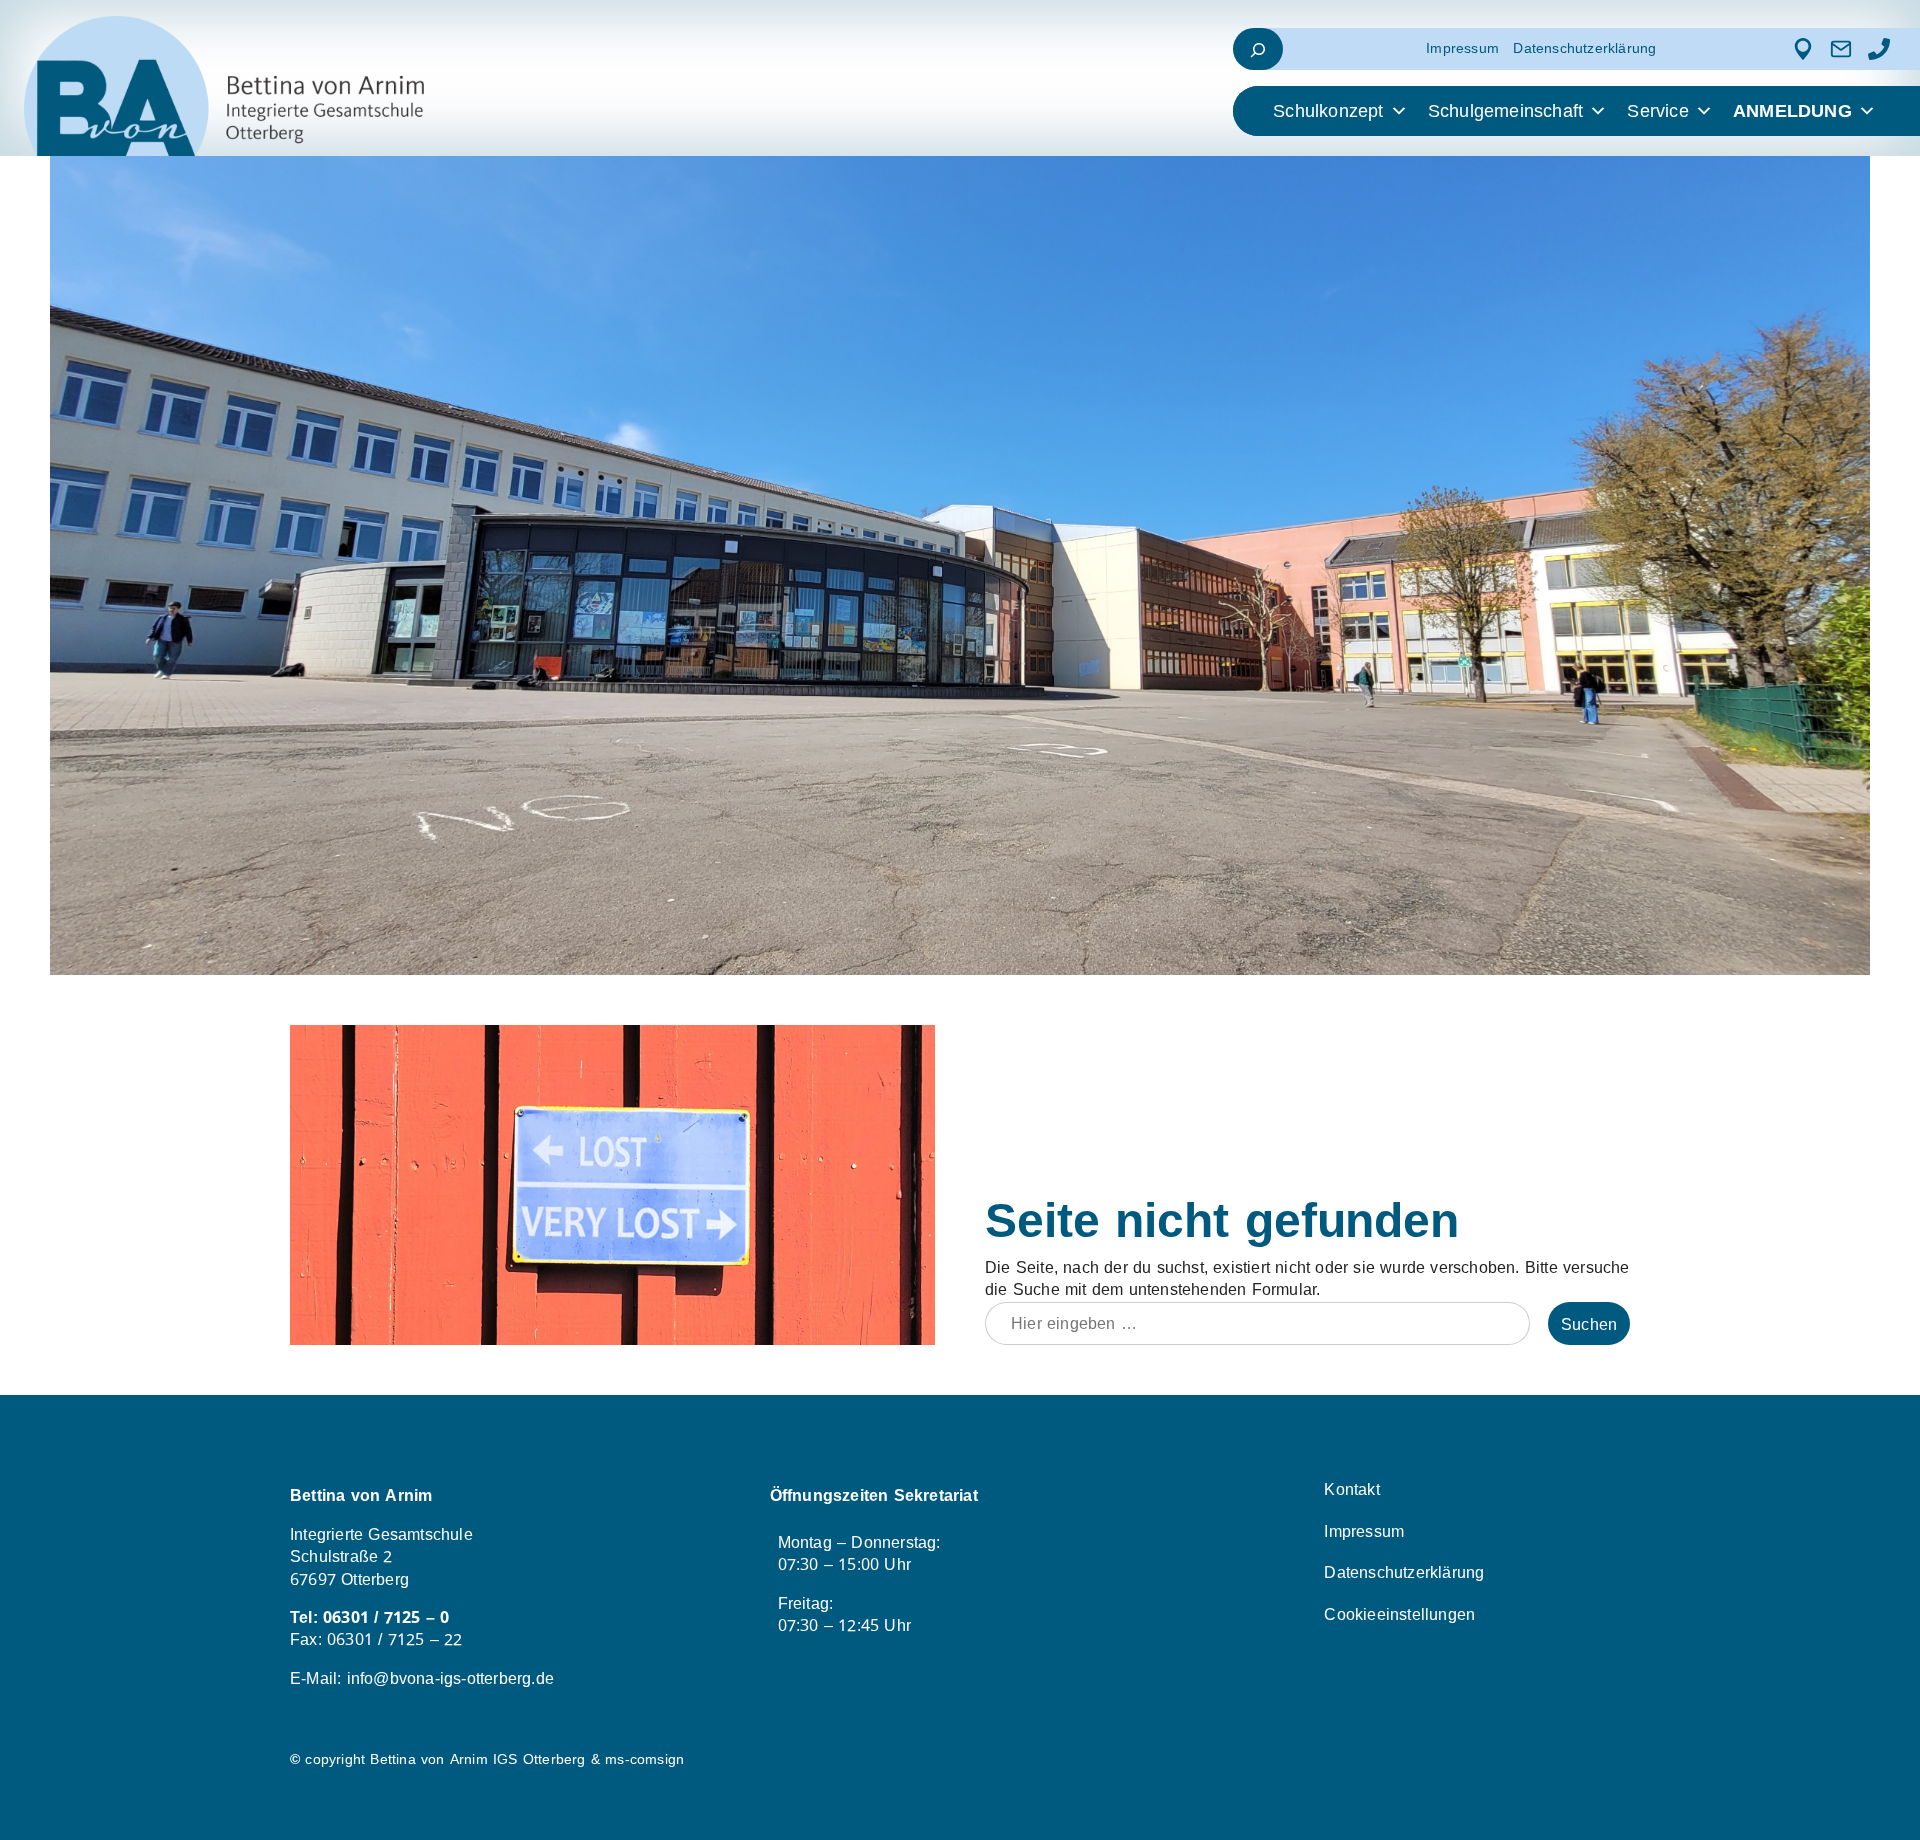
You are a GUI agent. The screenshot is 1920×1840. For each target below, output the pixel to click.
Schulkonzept (1328, 111)
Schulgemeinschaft (1505, 111)
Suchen (1589, 1324)
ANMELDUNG (1792, 111)
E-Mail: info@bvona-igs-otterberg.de (422, 1678)
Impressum (1462, 48)
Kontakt (1351, 1489)
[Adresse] (1803, 49)
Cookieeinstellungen (1399, 1614)
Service (1657, 111)
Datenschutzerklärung (1584, 48)
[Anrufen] (1879, 49)
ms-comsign (644, 1759)
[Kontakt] (1841, 49)
